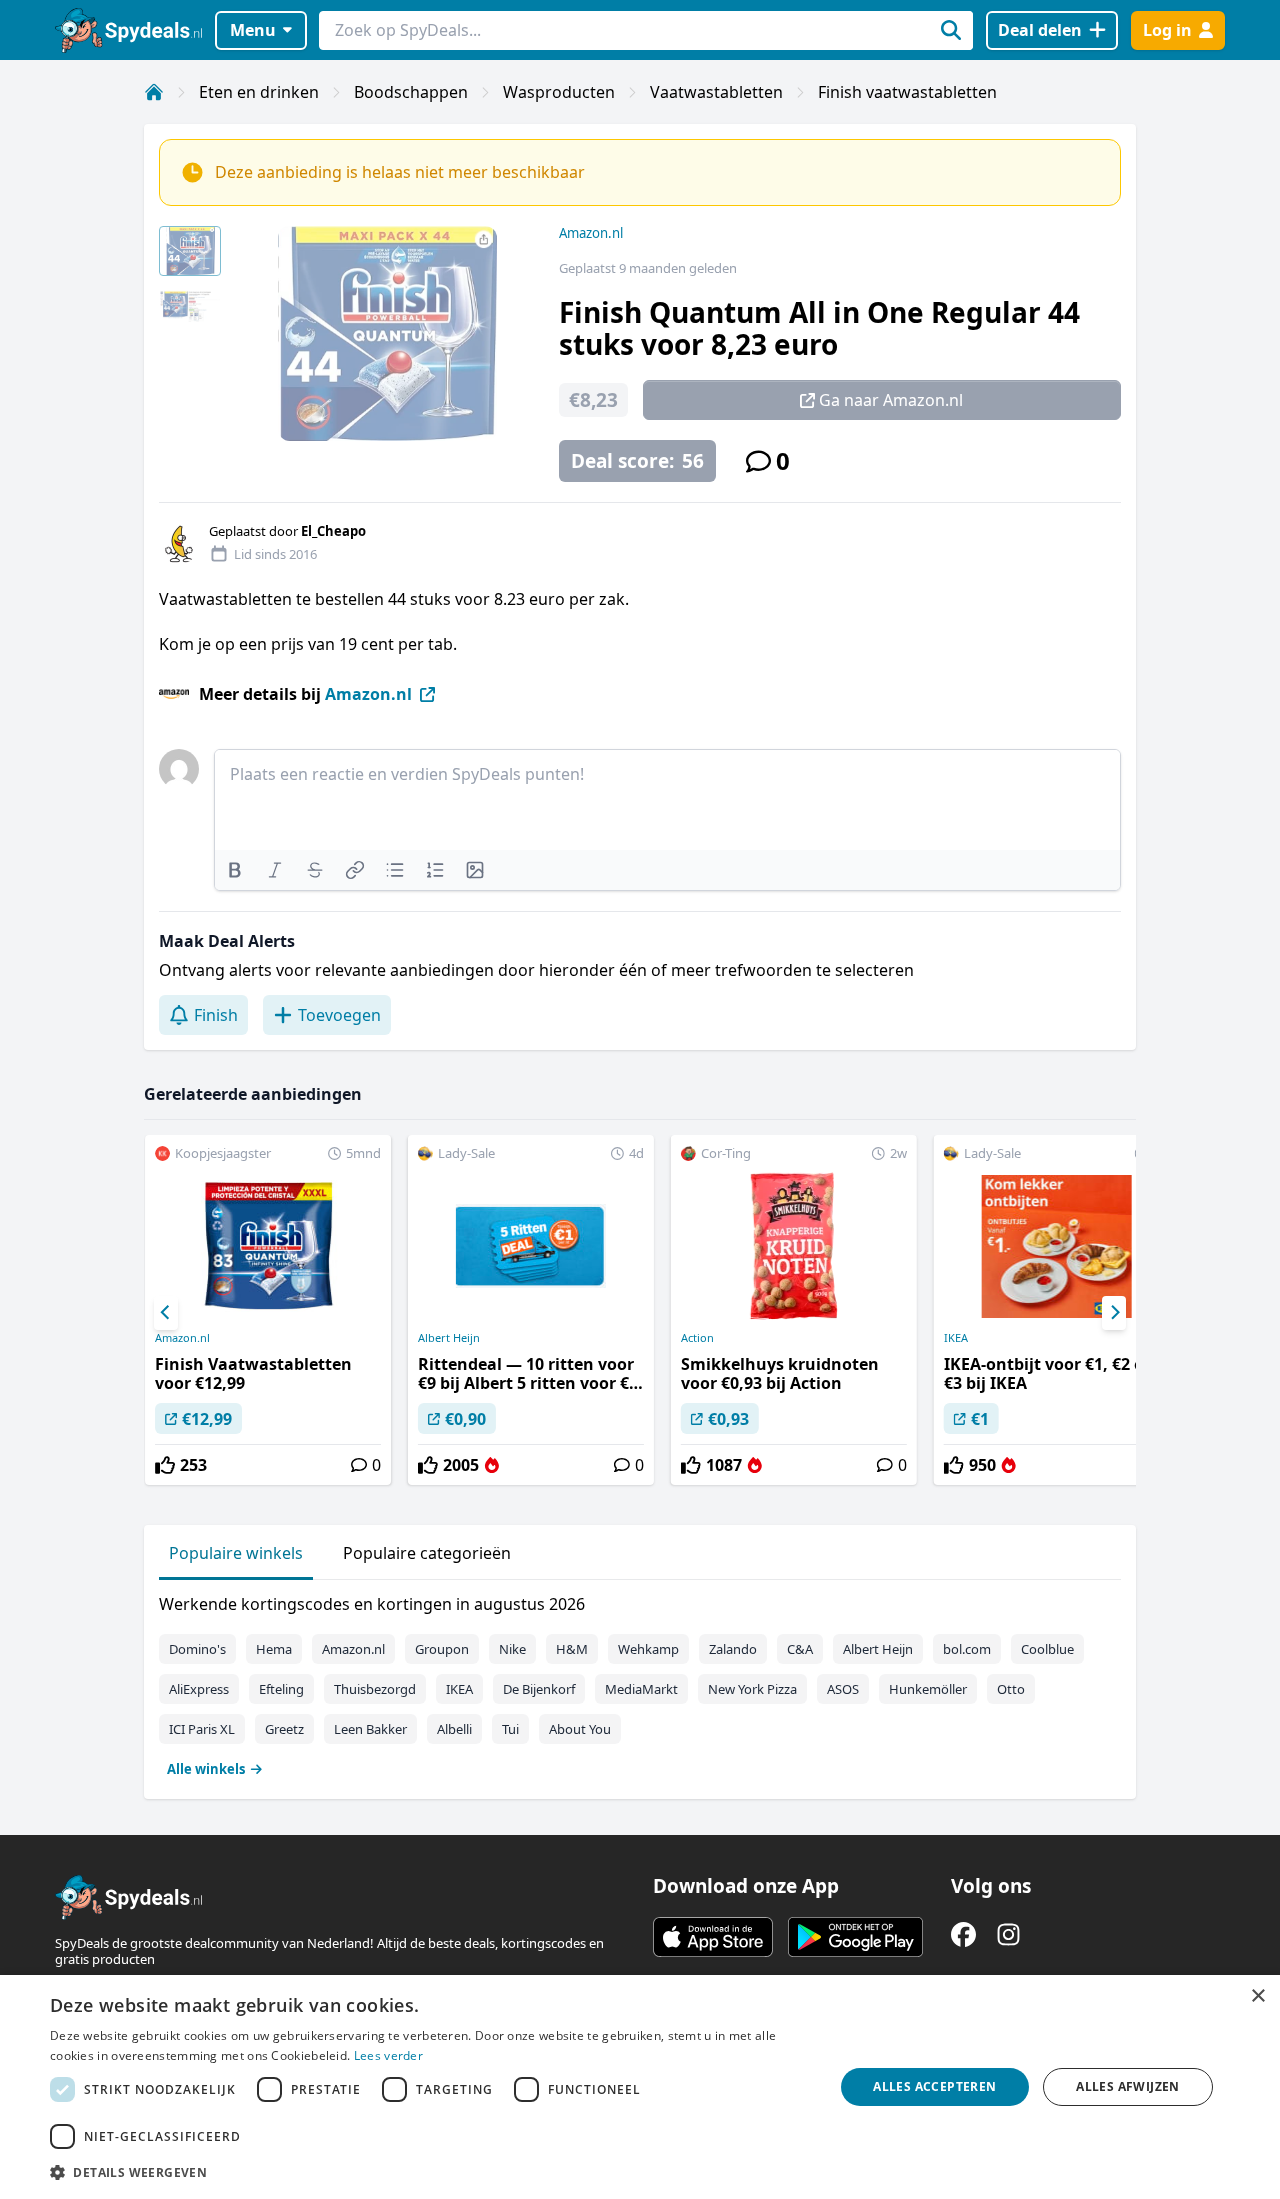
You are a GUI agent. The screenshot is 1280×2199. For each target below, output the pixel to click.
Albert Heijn (449, 1338)
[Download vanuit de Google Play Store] (855, 1937)
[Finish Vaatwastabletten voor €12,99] (268, 1310)
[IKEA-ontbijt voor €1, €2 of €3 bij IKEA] (1057, 1310)
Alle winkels (206, 1769)
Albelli (454, 1729)
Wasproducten (559, 92)
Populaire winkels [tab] (236, 1553)
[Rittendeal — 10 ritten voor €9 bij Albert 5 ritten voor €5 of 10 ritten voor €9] (531, 1310)
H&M (572, 1649)
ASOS (843, 1689)
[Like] (165, 1465)
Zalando (733, 1649)
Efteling (281, 1689)
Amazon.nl (591, 233)
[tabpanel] (640, 1682)
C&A (800, 1649)
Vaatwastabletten (716, 92)
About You (580, 1729)
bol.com (967, 1649)
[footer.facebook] (963, 1934)
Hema (274, 1649)
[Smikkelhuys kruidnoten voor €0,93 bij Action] (794, 1310)
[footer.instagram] (1008, 1934)
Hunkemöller (928, 1689)
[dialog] (640, 2087)
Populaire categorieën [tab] (427, 1553)
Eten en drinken (259, 92)
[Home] (154, 92)
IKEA (956, 1338)
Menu (253, 30)
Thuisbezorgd (375, 1689)
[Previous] (166, 1313)
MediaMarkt (641, 1689)
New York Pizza (752, 1689)
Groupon (442, 1649)
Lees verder (388, 2055)
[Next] (1114, 1313)
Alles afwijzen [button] (1128, 2086)
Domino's (197, 1649)
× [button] (1257, 1996)
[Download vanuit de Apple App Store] (713, 1937)
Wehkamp (648, 1649)
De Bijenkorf (539, 1689)
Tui (510, 1729)
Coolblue (1047, 1649)
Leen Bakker (370, 1729)
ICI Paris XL (202, 1729)
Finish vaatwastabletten (907, 92)
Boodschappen (411, 92)
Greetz (284, 1729)
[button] (430, 2172)
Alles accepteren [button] (934, 2086)
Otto (1011, 1689)
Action (697, 1338)
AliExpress (199, 1689)
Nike (512, 1649)
